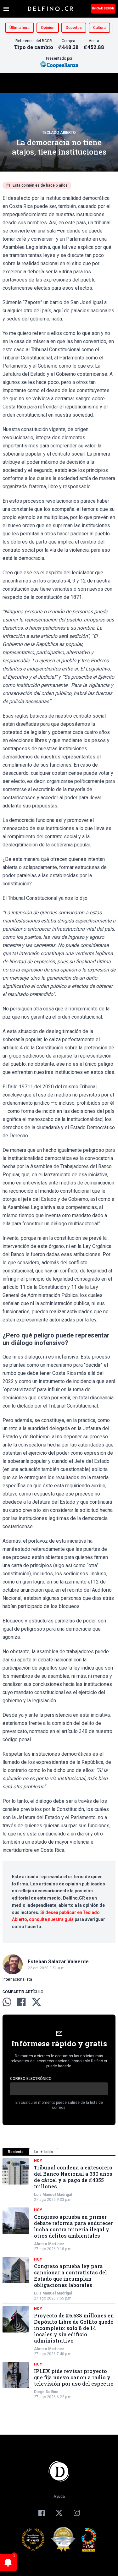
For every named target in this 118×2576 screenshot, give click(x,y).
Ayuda (59, 2497)
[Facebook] (42, 2513)
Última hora (20, 28)
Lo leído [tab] (44, 2152)
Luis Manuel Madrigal (53, 2195)
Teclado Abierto (59, 133)
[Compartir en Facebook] (21, 2002)
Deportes (74, 28)
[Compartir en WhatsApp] (7, 2002)
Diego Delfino (46, 2392)
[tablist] (59, 2152)
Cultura (99, 28)
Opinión (48, 28)
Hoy (38, 2161)
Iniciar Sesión (103, 8)
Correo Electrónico (31, 2079)
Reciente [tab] (16, 2152)
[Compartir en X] (37, 2002)
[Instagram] (77, 2513)
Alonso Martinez (49, 2244)
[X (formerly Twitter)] (59, 2513)
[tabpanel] (59, 2279)
